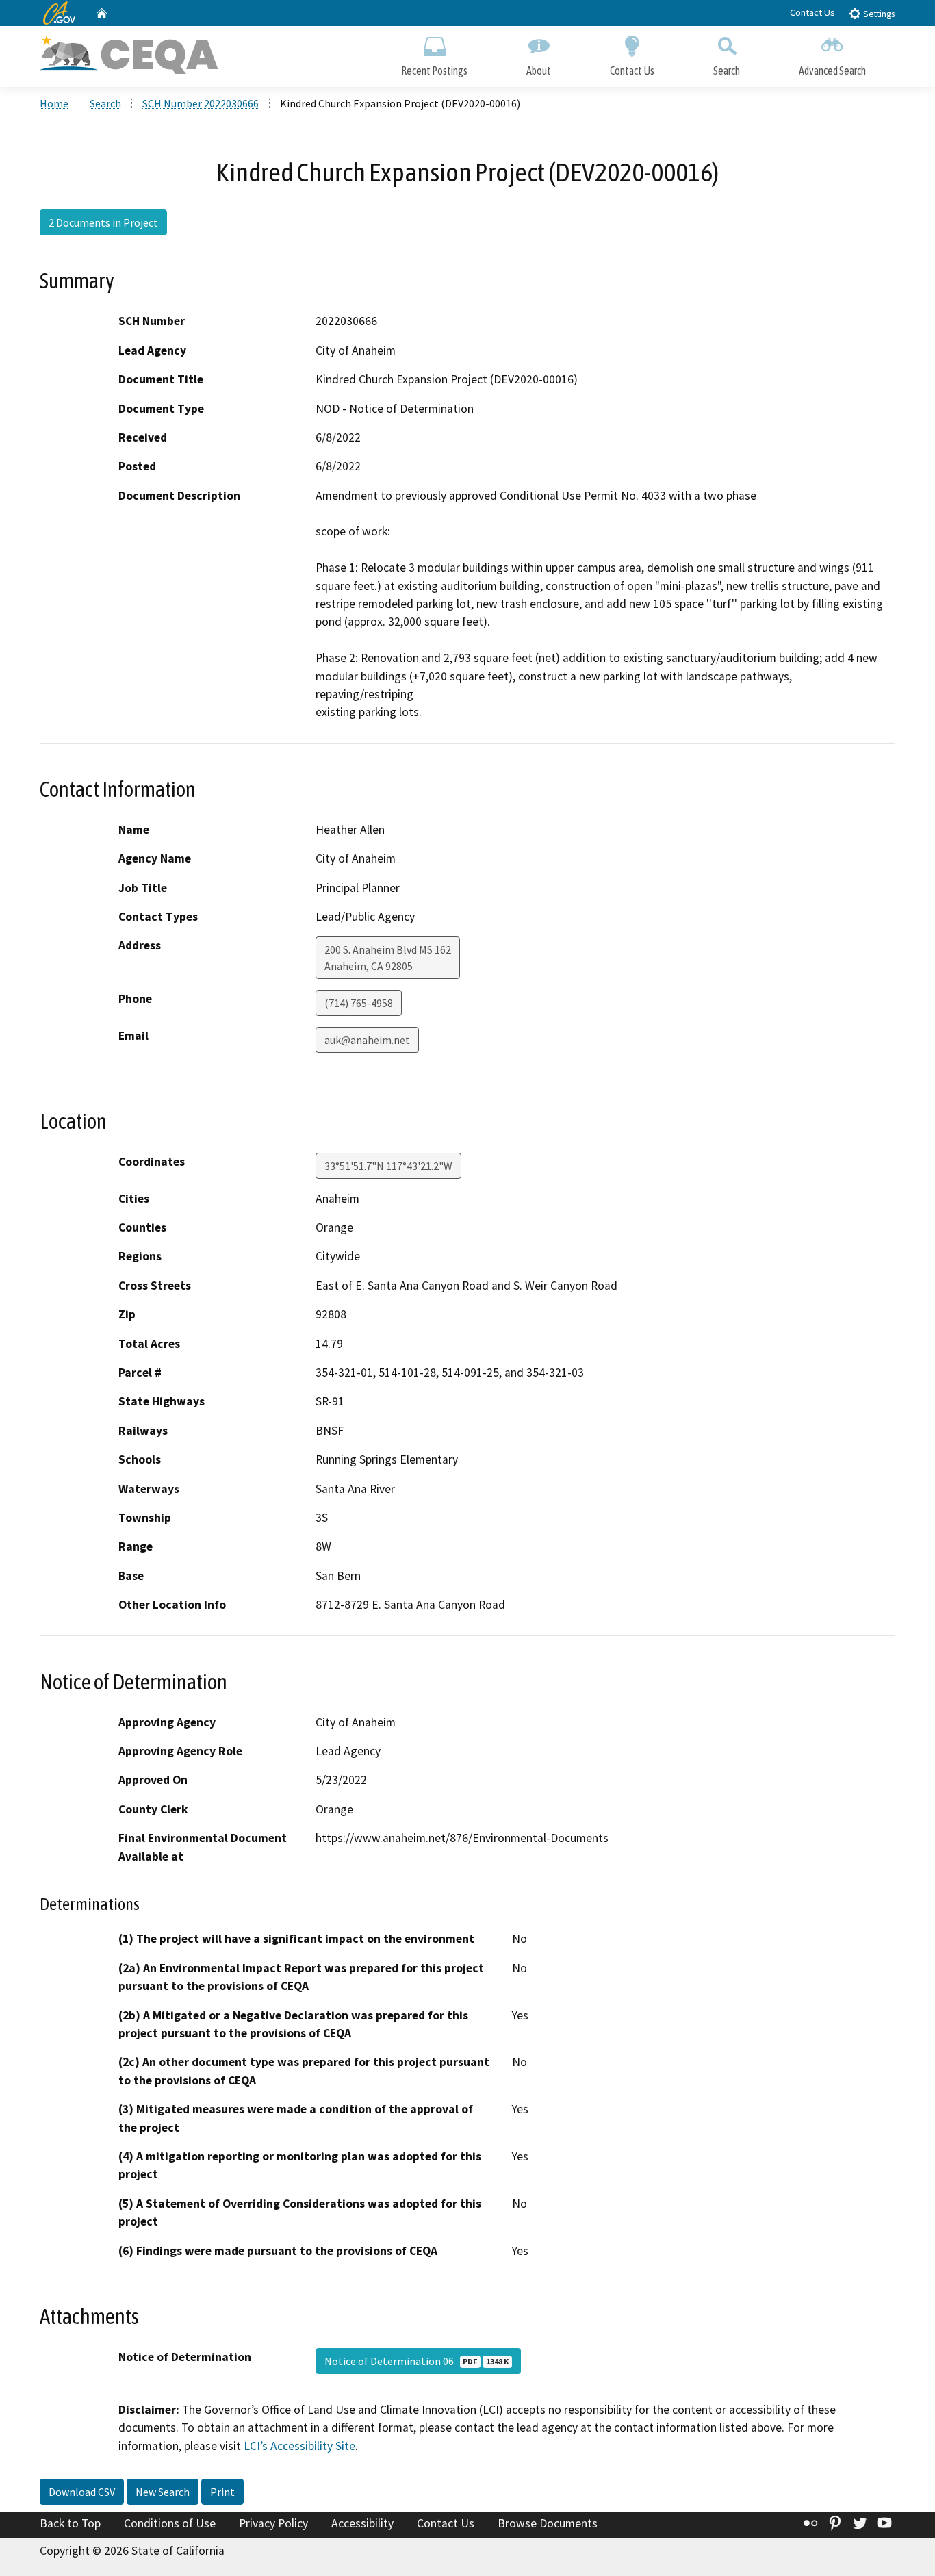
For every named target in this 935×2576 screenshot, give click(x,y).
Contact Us (812, 12)
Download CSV (82, 2492)
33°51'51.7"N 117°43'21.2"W (388, 1166)
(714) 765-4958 (359, 1003)
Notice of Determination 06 (417, 2361)
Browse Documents (548, 2523)
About (539, 71)
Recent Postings (434, 71)
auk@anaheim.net (367, 1040)
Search (727, 71)
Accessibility (362, 2523)
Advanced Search (832, 71)
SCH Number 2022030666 (201, 103)
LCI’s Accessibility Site (299, 2446)
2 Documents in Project (103, 222)
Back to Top (70, 2523)
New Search (163, 2492)
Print (222, 2492)
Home (54, 103)
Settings (878, 14)
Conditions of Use (170, 2523)
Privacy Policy (273, 2523)
